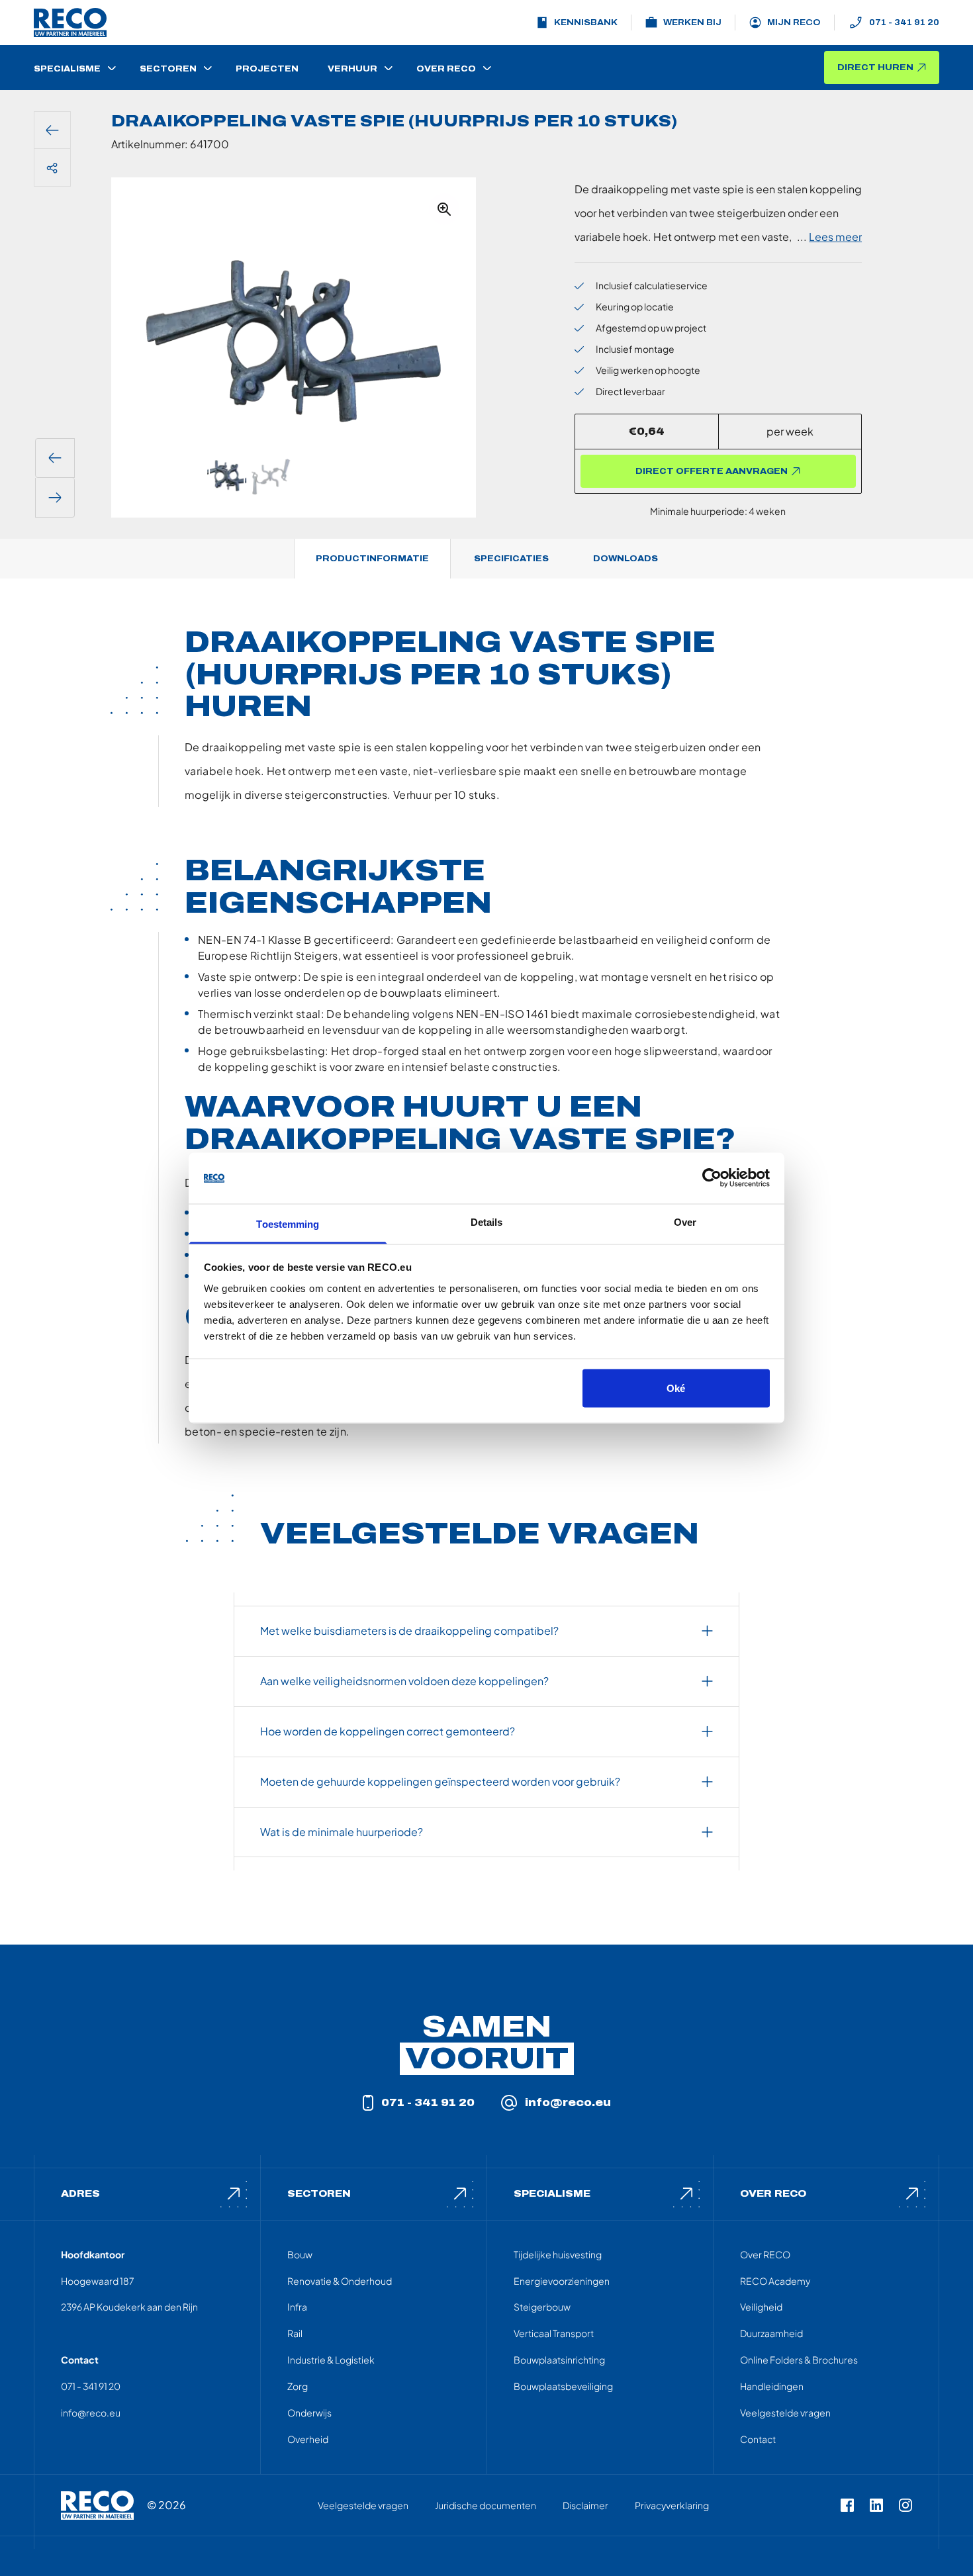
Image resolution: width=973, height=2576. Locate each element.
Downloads (625, 559)
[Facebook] (847, 2505)
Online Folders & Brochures (799, 2360)
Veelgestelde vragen (785, 2413)
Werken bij (692, 23)
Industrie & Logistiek (331, 2360)
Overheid (308, 2439)
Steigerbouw (542, 2307)
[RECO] (97, 2505)
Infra (297, 2307)
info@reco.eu (568, 2102)
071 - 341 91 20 (904, 23)
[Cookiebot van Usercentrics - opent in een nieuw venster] (712, 1178)
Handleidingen (772, 2386)
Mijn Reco (794, 23)
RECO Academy (775, 2281)
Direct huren (875, 68)
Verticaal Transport (554, 2333)
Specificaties (511, 559)
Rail (295, 2333)
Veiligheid (761, 2307)
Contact (758, 2439)
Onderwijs (309, 2413)
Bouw (300, 2254)
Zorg (298, 2386)
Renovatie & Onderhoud (340, 2281)
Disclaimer (585, 2505)
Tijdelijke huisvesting (558, 2254)
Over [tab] (685, 1221)
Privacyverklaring (672, 2505)
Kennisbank (586, 23)
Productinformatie (372, 559)
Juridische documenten (486, 2505)
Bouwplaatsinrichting (559, 2360)
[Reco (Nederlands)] (70, 23)
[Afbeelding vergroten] (444, 209)
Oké (676, 1388)
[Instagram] (905, 2505)
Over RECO (765, 2254)
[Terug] (52, 130)
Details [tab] (487, 1221)
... (829, 237)
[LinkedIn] (876, 2505)
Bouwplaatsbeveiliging (563, 2386)
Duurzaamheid (771, 2333)
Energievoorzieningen (562, 2281)
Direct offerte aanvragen (712, 471)
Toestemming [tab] (288, 1223)
